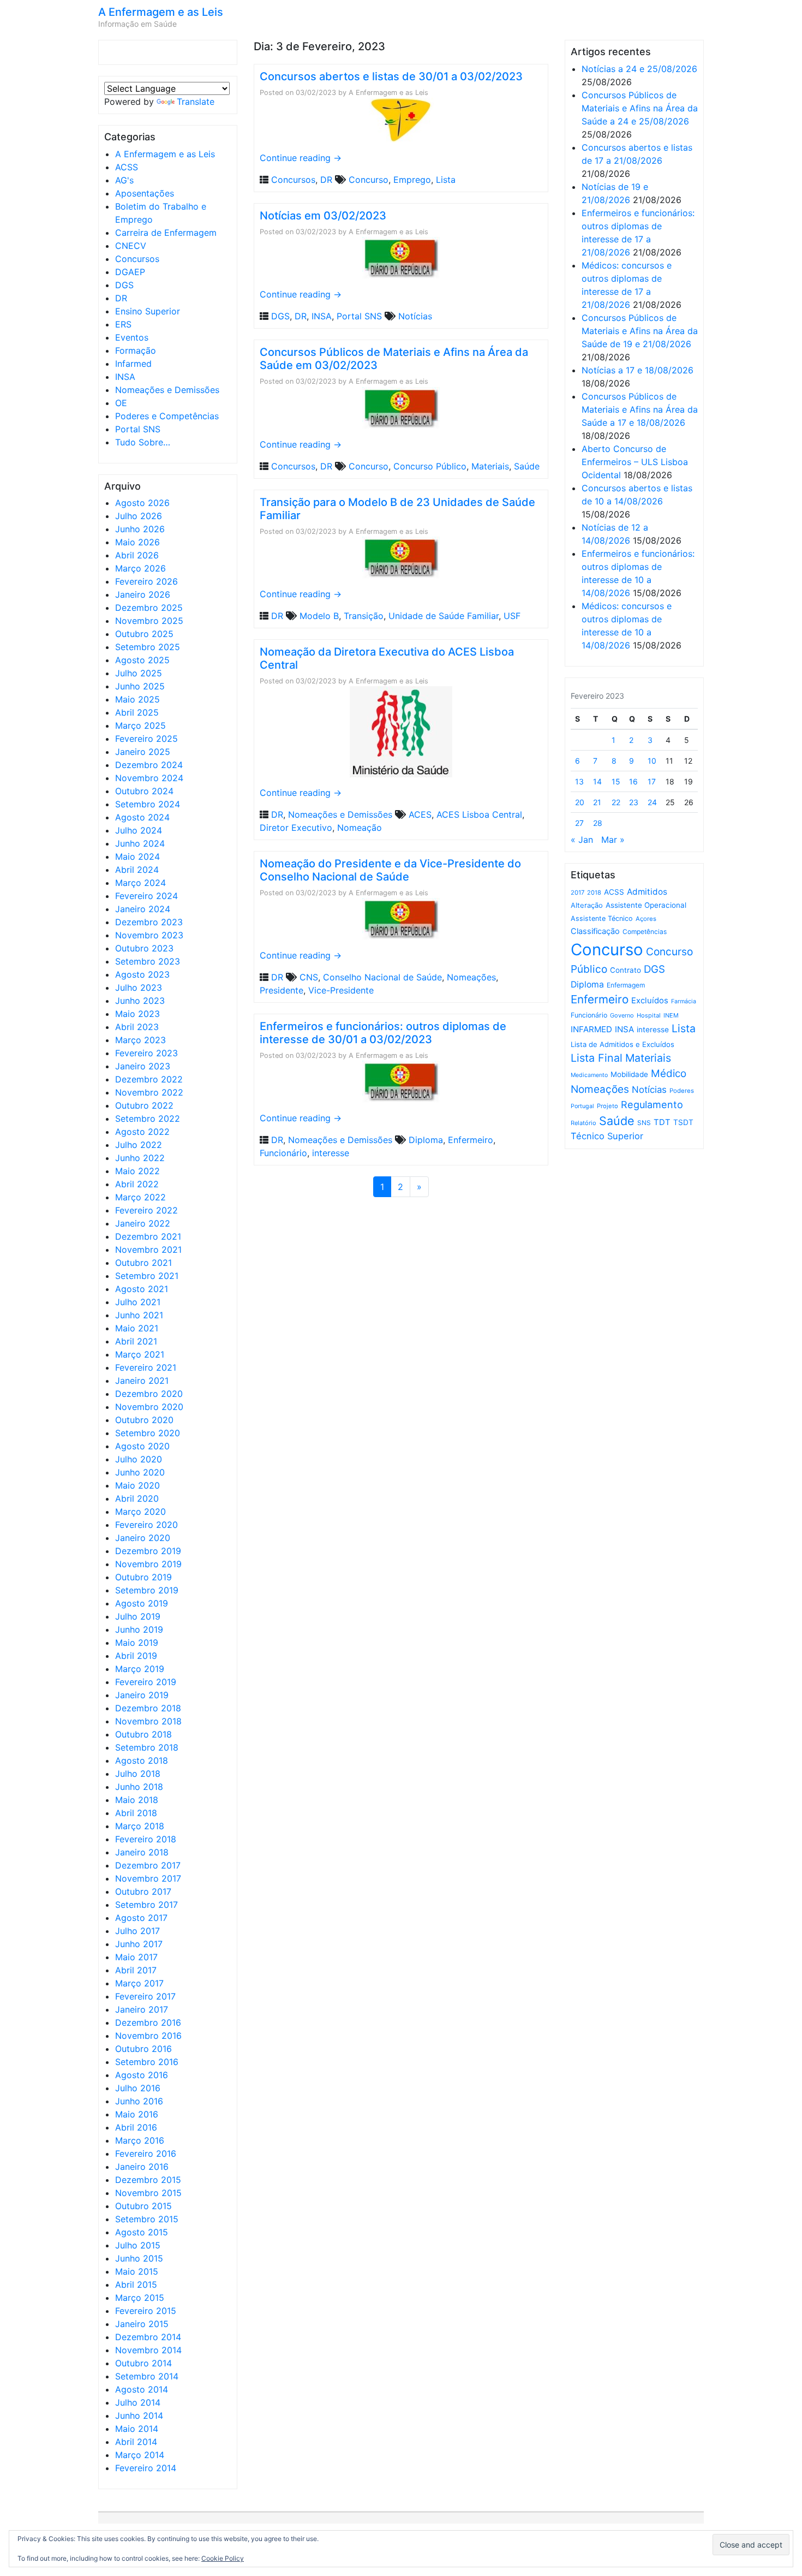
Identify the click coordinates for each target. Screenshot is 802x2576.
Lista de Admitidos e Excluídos (623, 1044)
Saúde (527, 466)
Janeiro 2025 (143, 752)
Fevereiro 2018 (146, 1839)
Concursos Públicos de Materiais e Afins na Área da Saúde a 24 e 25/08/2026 (640, 108)
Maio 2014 (137, 2429)
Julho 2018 (138, 1774)
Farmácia (684, 1001)
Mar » (613, 840)
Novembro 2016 (148, 2036)
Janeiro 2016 (142, 2167)
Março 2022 (140, 1197)
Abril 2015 (136, 2285)
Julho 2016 (138, 2088)
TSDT (683, 1122)
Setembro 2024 (148, 804)
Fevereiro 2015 (146, 2311)
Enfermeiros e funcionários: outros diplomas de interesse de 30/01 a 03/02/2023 (383, 1033)
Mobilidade (629, 1074)
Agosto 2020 (142, 1446)
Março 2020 (140, 1512)
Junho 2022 (140, 1158)
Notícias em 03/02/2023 (323, 216)
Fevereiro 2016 (146, 2153)
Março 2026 (140, 568)
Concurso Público (430, 466)
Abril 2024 (137, 870)
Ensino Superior (148, 311)
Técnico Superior (607, 1136)
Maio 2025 (137, 699)
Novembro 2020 (149, 1407)
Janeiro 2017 (142, 2009)
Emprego (412, 180)
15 (616, 781)
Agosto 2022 (142, 1132)
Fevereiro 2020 (146, 1525)
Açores (646, 919)
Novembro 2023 (149, 935)
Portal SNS (138, 429)
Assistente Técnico (602, 918)
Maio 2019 (137, 1643)
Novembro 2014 (148, 2350)
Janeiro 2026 (143, 594)
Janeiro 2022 (143, 1223)
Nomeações (471, 977)
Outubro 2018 (143, 1734)
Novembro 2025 (149, 621)
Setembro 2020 (148, 1433)
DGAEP (130, 272)
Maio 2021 (137, 1328)
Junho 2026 (140, 529)
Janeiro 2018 (142, 1852)
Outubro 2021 (143, 1263)
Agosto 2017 (141, 1918)
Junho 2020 (140, 1472)
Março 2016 (140, 2140)
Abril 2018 (136, 1813)
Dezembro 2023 (149, 922)
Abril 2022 (137, 1184)
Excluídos (650, 1001)
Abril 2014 (136, 2442)
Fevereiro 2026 (146, 581)
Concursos (137, 259)
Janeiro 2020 (143, 1538)
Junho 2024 (140, 843)
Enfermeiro (471, 1140)
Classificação (595, 931)
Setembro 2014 (147, 2376)
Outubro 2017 (143, 1891)
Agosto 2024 (142, 817)
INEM (671, 1015)
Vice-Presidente (341, 990)
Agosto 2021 (142, 1289)
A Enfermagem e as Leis (161, 12)
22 (616, 802)
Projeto (608, 1106)
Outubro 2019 (143, 1577)
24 (652, 802)
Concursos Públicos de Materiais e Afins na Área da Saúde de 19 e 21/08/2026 (640, 331)
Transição (364, 616)
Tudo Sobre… (143, 442)
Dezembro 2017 (148, 1865)
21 (597, 802)
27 (579, 823)
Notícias (415, 316)
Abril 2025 (137, 712)
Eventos (132, 337)
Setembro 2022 (148, 1119)
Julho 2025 (139, 673)
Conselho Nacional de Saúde (382, 977)
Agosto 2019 (142, 1603)
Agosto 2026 (142, 503)
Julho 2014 (138, 2402)
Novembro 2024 (149, 778)
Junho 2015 (139, 2258)
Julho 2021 (138, 1302)
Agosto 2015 (142, 2232)
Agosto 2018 (142, 1760)
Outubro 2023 (144, 948)
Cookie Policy (223, 2558)
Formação (136, 350)
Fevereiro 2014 (146, 2468)
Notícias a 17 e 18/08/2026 (638, 370)
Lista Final (597, 1058)
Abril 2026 (137, 555)
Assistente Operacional (646, 905)
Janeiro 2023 (143, 1066)
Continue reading (301, 158)
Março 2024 (140, 883)
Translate (196, 102)
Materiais (490, 466)
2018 (594, 893)
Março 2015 (140, 2298)
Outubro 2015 (143, 2206)
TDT (662, 1122)
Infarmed (133, 364)
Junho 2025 (140, 686)
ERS (123, 324)
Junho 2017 (139, 1944)
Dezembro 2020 (149, 1394)
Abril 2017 (136, 1970)
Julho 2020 (139, 1459)
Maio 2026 (137, 542)
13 (579, 781)
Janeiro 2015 (142, 2324)
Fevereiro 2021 (146, 1367)
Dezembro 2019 (148, 1551)
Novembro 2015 (148, 2193)
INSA (125, 377)
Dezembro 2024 (149, 765)
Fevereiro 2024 (146, 896)
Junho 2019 (139, 1629)
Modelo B (319, 616)
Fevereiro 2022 (146, 1210)
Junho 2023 (140, 1001)
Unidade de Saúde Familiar (444, 616)
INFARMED (591, 1029)
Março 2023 (140, 1040)
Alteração (587, 905)
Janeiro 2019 (142, 1695)
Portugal (582, 1106)
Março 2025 (140, 725)
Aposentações (145, 193)
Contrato (626, 970)
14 (597, 781)
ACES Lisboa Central (479, 814)
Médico (669, 1073)
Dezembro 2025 (149, 608)
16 (633, 781)
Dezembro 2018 (148, 1708)
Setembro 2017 (146, 1905)
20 (580, 802)
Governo (622, 1015)
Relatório (583, 1123)
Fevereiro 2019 (146, 1682)
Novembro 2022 (149, 1092)
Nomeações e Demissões (167, 390)
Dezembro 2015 (148, 2180)
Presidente (282, 990)
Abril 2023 (137, 1027)
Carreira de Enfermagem (166, 233)
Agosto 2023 (142, 974)
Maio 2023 (137, 1014)
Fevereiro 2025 (146, 739)
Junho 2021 (139, 1315)
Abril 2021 (136, 1341)
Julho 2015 (138, 2245)
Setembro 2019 (147, 1590)
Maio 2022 (137, 1171)
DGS (124, 285)
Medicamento (589, 1075)
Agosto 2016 (142, 2075)
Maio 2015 (137, 2271)
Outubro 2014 (143, 2363)
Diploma (426, 1140)
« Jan (582, 840)
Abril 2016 (136, 2127)
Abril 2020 (137, 1498)
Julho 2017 (137, 1931)
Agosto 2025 (142, 660)
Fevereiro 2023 (146, 1053)
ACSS (127, 167)
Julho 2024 (139, 830)
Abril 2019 (136, 1656)
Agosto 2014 (142, 2389)
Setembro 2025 (148, 647)
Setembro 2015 (147, 2219)
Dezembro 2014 (148, 2337)
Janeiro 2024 (143, 909)
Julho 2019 (138, 1616)
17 (652, 781)
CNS (309, 977)
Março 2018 (140, 1826)
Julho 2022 (139, 1145)
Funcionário (283, 1153)
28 (598, 823)
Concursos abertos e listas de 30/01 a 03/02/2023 (391, 76)
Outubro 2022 (144, 1105)
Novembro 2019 (148, 1564)
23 (634, 802)
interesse (331, 1153)
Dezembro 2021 (148, 1236)
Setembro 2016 (147, 2062)
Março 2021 (140, 1354)
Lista (446, 180)
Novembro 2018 (148, 1721)
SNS (644, 1123)
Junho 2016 (139, 2101)
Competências (645, 932)
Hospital (649, 1015)
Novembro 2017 (148, 1878)
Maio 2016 (137, 2114)
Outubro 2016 (143, 2049)
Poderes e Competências (167, 416)
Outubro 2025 (144, 634)
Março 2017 (139, 1983)
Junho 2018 (139, 1787)
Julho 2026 (139, 516)
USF (512, 616)
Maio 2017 (136, 1957)
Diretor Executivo (296, 828)
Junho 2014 (139, 2416)
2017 (577, 893)
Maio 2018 (137, 1800)
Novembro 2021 (148, 1250)
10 (652, 761)
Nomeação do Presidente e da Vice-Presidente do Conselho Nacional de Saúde (390, 870)
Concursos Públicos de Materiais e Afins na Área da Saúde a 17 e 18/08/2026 (640, 409)
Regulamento (652, 1105)
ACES (420, 814)
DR (121, 298)
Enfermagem (626, 985)
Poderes (682, 1091)
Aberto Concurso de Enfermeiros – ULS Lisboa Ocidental (635, 462)
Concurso (369, 180)
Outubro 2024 (144, 791)
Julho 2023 (139, 987)
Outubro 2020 (144, 1420)
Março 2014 (140, 2455)
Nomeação (360, 828)
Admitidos (647, 892)
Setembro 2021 (147, 1276)
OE (121, 403)
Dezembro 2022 (149, 1079)
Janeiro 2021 (142, 1381)
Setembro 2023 (148, 961)
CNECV (131, 246)
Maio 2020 (137, 1485)
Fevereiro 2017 (145, 1996)
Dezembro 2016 (148, 2022)
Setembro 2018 (147, 1747)
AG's (124, 180)
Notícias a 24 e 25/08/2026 (639, 69)
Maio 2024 (137, 856)
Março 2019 (140, 1669)
